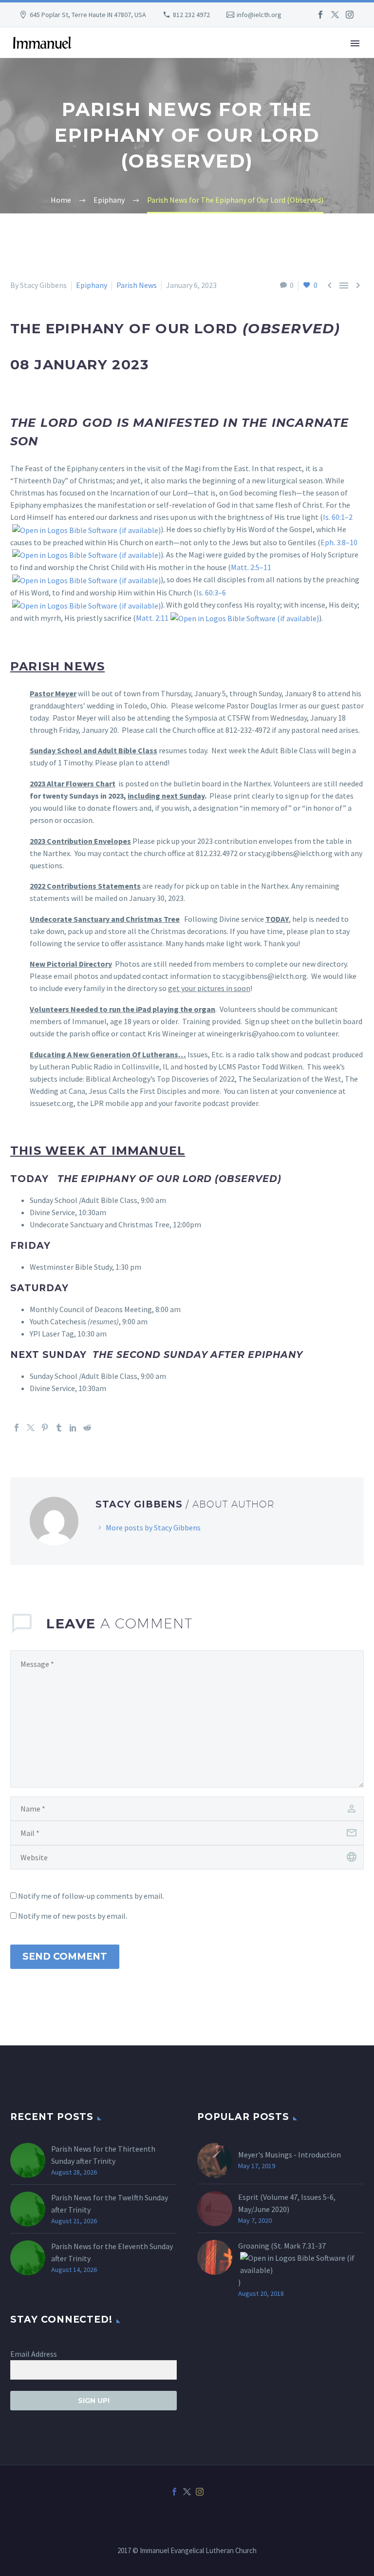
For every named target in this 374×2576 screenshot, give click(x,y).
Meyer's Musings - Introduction (290, 2155)
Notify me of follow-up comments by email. (91, 1896)
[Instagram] (350, 15)
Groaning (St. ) (282, 2264)
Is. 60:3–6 (211, 592)
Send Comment (65, 1956)
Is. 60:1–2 (338, 517)
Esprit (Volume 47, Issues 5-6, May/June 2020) (287, 2203)
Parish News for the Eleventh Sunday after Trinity (112, 2252)
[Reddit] (87, 1428)
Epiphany (92, 285)
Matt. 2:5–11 (251, 567)
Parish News (137, 285)
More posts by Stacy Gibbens (153, 1527)
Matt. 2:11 (152, 618)
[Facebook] (320, 15)
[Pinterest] (45, 1428)
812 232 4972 (191, 15)
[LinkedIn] (73, 1428)
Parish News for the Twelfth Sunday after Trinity (110, 2204)
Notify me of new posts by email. (73, 1916)
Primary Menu (355, 43)
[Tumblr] (59, 1428)
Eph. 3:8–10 (339, 542)
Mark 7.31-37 (305, 2246)
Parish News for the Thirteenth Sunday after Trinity (103, 2155)
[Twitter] (335, 15)
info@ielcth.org (259, 15)
